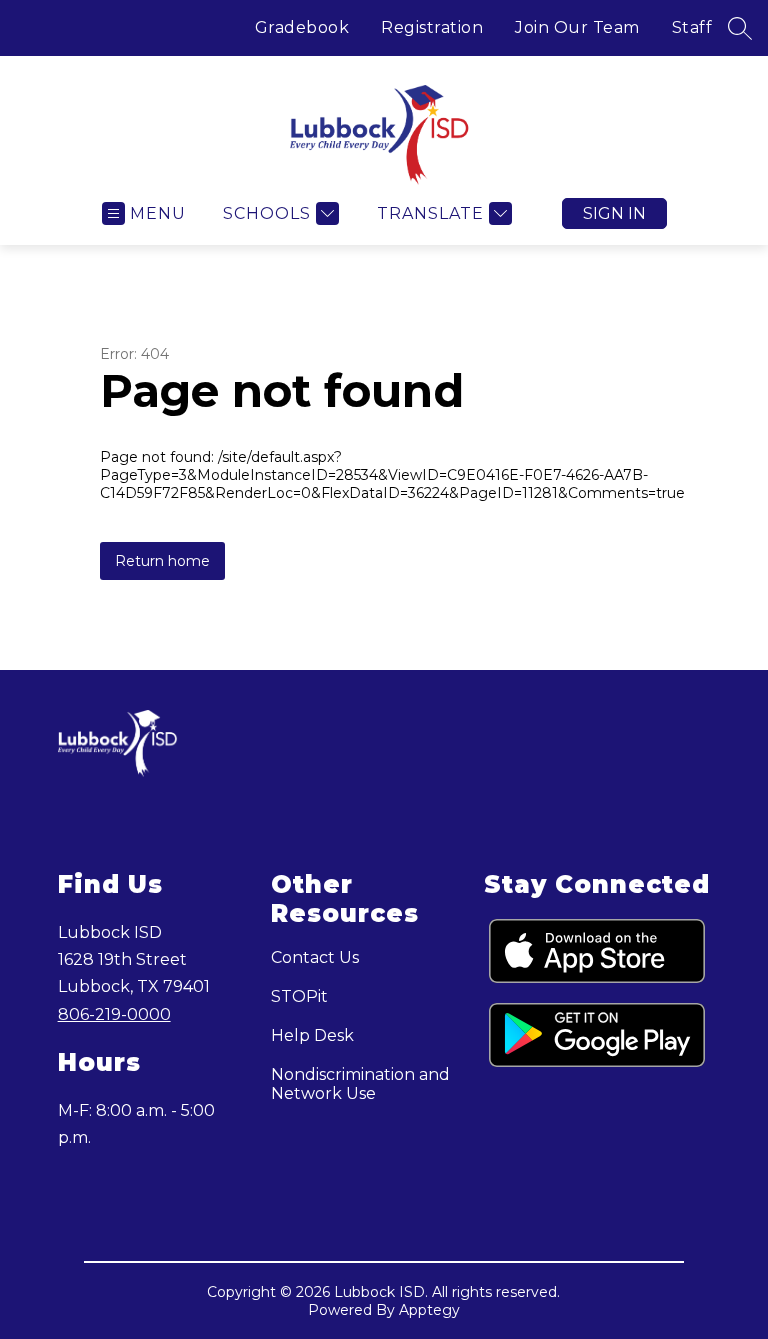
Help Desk (312, 1035)
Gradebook (302, 27)
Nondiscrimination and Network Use (360, 1084)
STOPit (299, 996)
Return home (162, 561)
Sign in (614, 213)
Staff (692, 27)
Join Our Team (577, 27)
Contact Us (315, 957)
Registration (432, 27)
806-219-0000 (114, 1014)
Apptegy (429, 1310)
